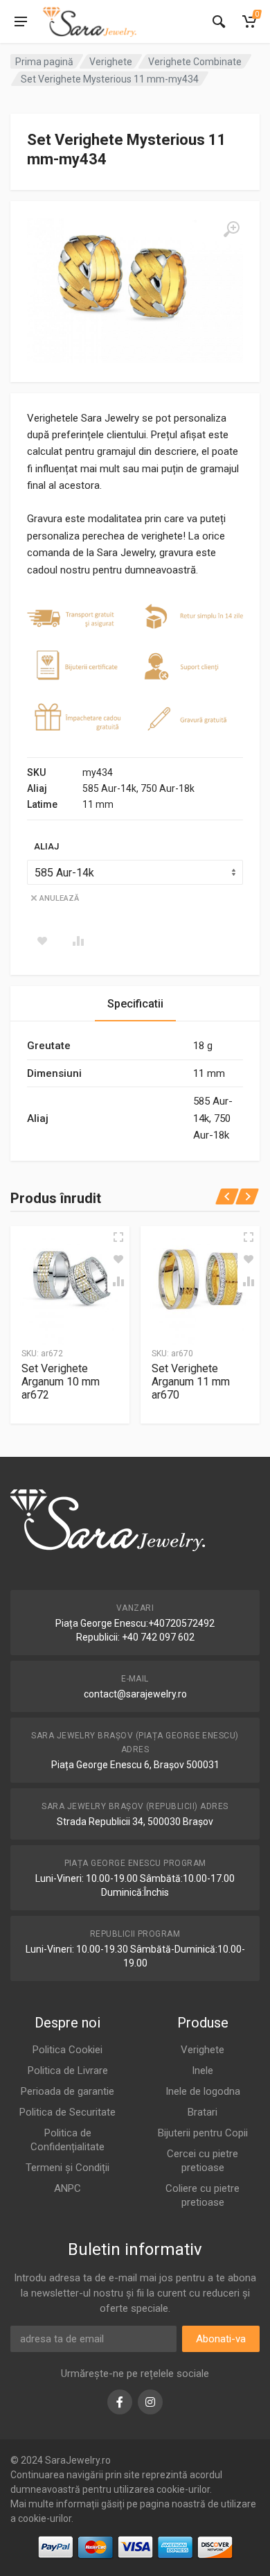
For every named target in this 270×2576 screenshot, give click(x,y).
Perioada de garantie (67, 2091)
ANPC (67, 2188)
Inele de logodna (203, 2091)
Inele (202, 2071)
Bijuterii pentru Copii (203, 2133)
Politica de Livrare (68, 2071)
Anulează (59, 898)
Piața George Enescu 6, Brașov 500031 (135, 1765)
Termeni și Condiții (67, 2168)
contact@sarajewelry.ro (135, 1694)
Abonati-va (221, 2339)
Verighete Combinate (195, 62)
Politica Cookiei (67, 2050)
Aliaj (46, 846)
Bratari (202, 2112)
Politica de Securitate (67, 2112)
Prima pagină (44, 62)
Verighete (111, 62)
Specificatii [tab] (135, 1004)
